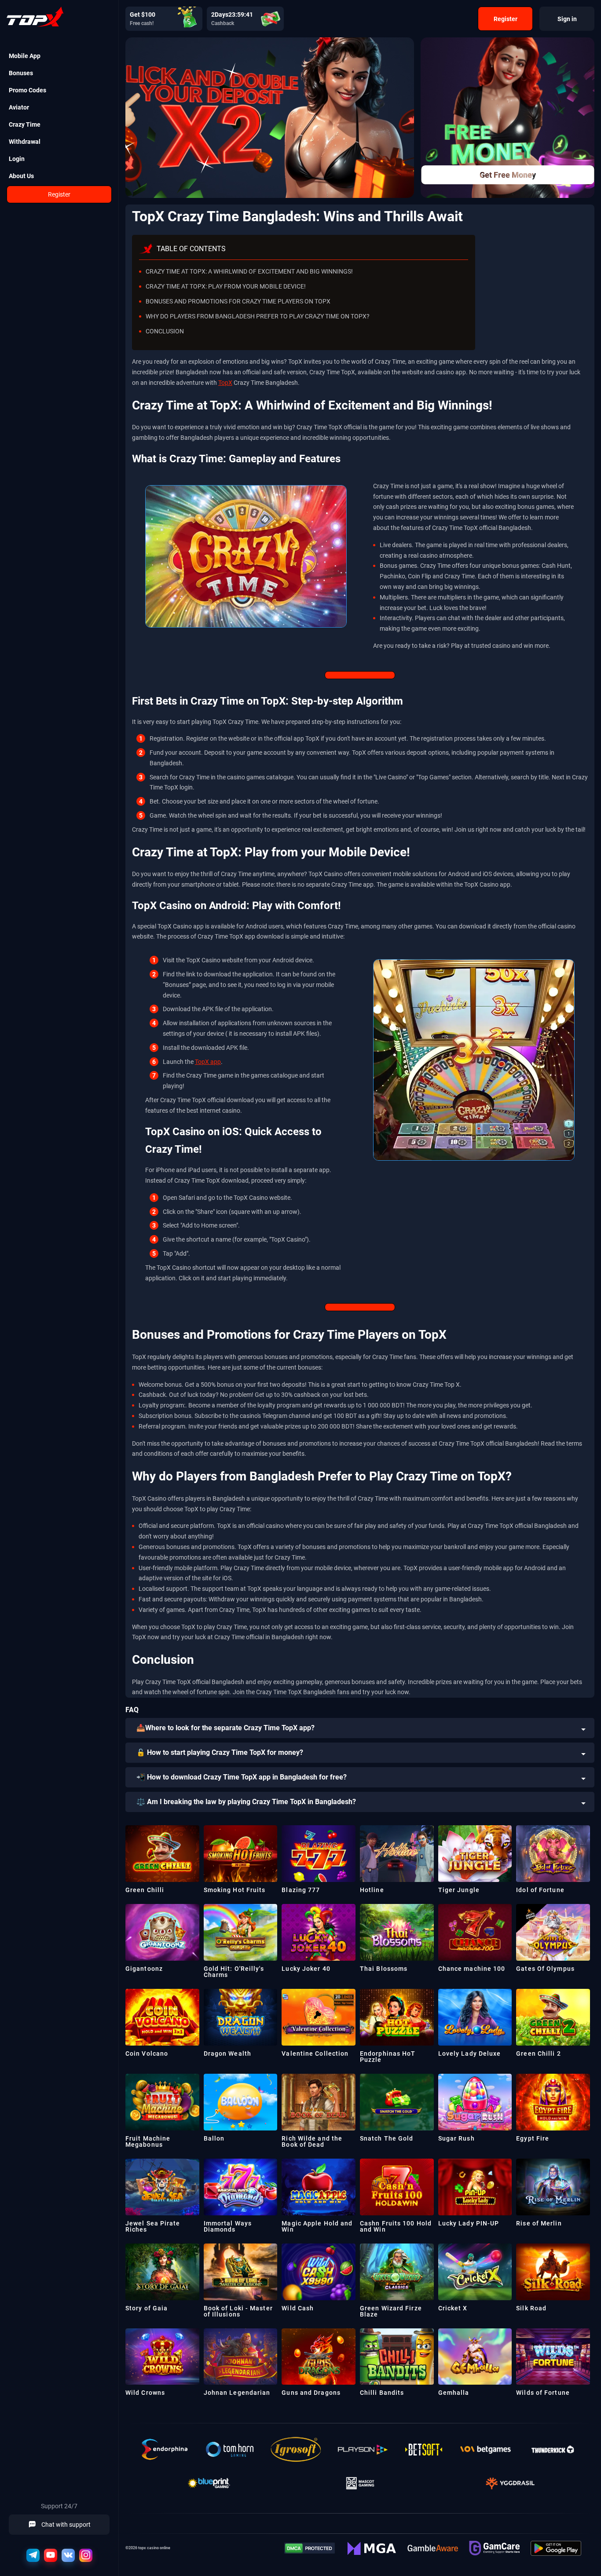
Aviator (19, 107)
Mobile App (25, 56)
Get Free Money (508, 175)
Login (17, 159)
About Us (21, 176)
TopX (225, 383)
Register (59, 194)
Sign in (567, 19)
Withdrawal (25, 142)
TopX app (208, 1062)
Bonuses (21, 73)
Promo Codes (27, 90)
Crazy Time (25, 124)
